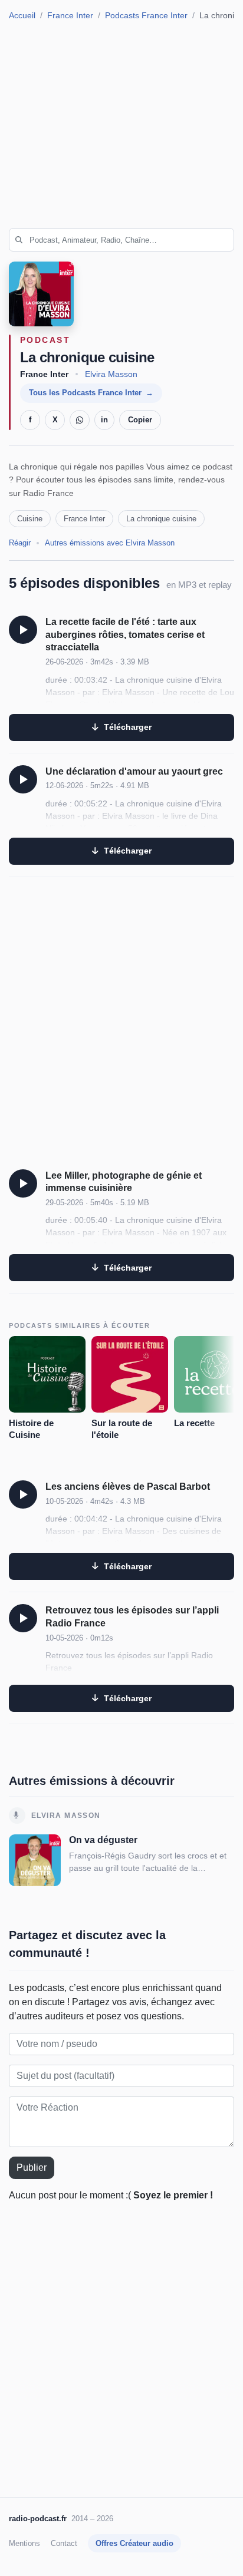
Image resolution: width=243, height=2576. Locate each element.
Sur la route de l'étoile (122, 1429)
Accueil (22, 16)
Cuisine (30, 519)
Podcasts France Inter (146, 16)
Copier (140, 420)
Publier (32, 2167)
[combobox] (121, 240)
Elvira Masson (111, 374)
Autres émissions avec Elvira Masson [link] (110, 543)
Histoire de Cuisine (31, 1429)
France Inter (70, 16)
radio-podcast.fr (38, 2519)
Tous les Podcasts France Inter (85, 393)
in (104, 420)
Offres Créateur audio (134, 2543)
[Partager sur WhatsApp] (80, 420)
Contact (64, 2543)
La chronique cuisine (161, 519)
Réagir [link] (20, 543)
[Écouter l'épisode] (23, 630)
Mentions (24, 2543)
